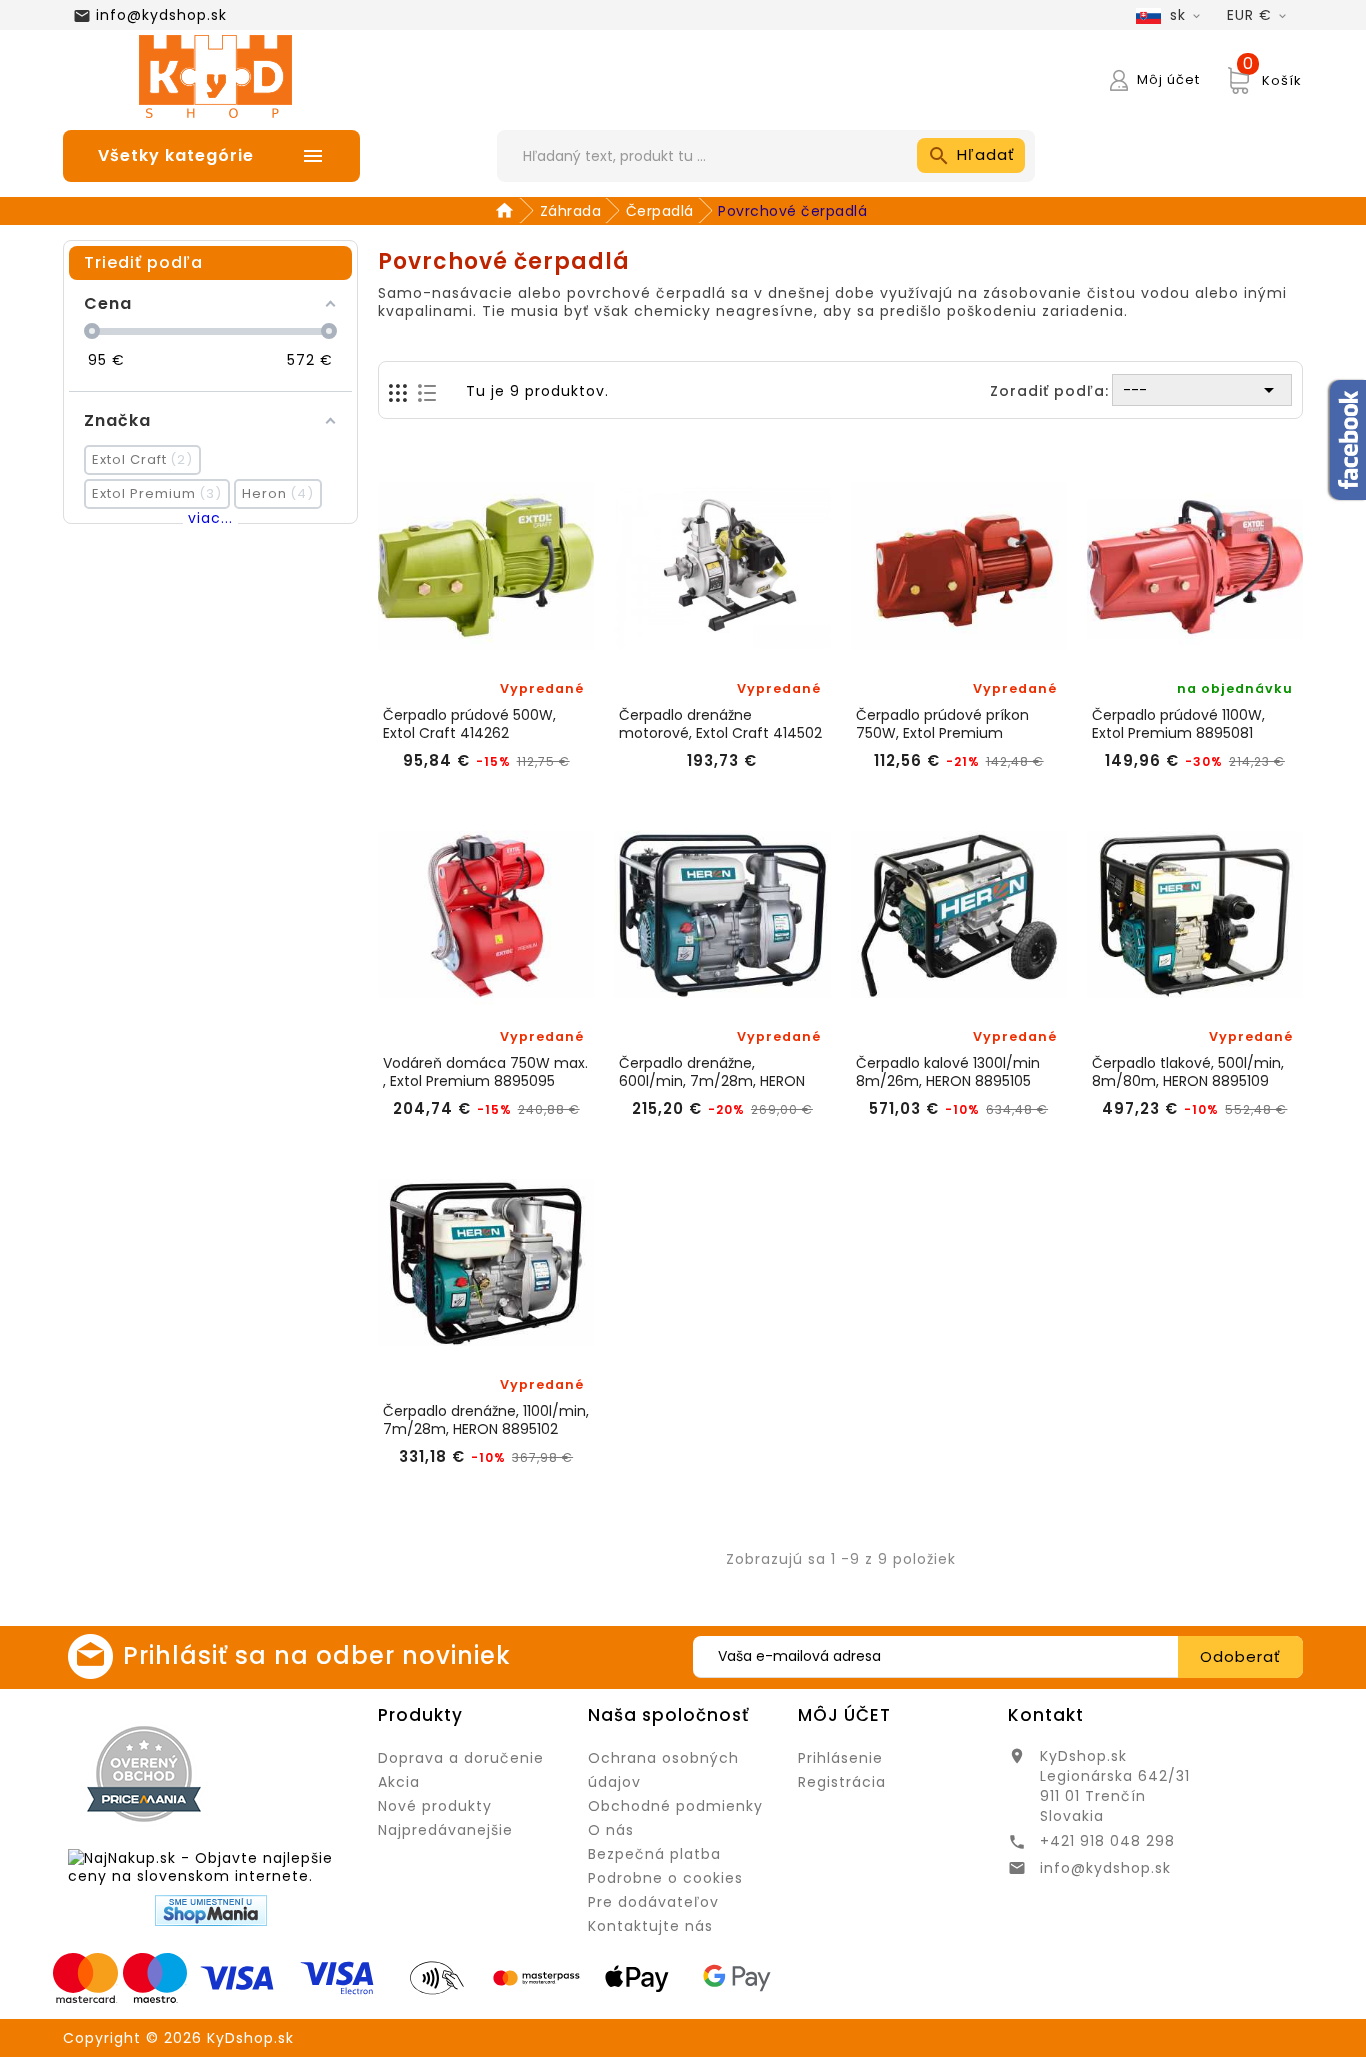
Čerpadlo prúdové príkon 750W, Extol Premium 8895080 (942, 724)
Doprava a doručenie (461, 1758)
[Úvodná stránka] (507, 211)
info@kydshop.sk (161, 15)
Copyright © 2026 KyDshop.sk (178, 2038)
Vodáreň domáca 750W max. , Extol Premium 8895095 (485, 1072)
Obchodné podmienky (675, 1806)
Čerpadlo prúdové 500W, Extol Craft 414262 (469, 724)
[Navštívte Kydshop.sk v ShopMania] (211, 1910)
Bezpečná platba (654, 1854)
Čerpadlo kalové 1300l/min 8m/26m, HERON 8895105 (948, 1072)
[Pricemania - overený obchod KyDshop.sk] (144, 1774)
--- (1202, 390)
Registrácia (842, 1782)
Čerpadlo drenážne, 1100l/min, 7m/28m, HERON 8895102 (486, 1420)
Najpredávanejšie (445, 1830)
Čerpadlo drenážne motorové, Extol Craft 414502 (720, 724)
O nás (611, 1830)
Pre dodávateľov (653, 1902)
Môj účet (844, 1715)
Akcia (399, 1782)
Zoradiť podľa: (1049, 390)
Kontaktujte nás (650, 1926)
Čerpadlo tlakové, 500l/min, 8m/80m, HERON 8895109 (1188, 1072)
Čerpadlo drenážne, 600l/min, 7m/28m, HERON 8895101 (712, 1072)
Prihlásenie (840, 1758)
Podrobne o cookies (665, 1878)
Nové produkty (435, 1806)
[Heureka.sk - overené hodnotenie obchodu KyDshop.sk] (292, 1773)
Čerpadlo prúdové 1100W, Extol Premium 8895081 (1178, 724)
